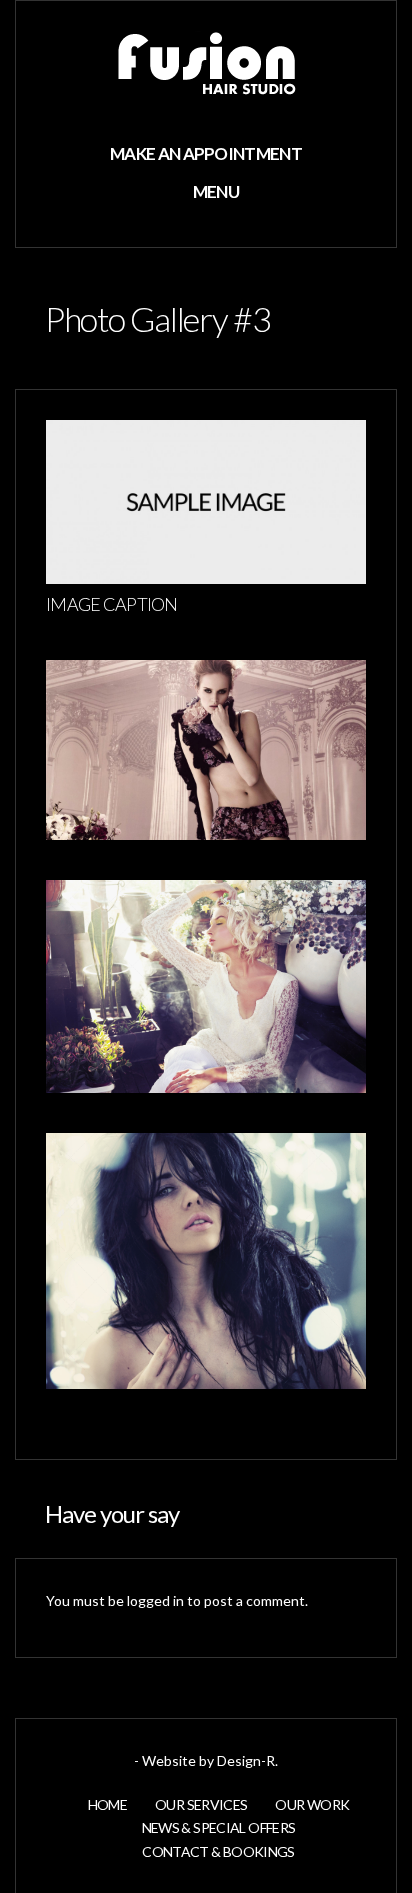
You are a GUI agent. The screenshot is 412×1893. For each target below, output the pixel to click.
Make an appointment (206, 153)
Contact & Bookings (218, 1851)
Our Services (201, 1804)
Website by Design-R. (210, 1760)
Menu (214, 191)
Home (107, 1804)
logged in (155, 1600)
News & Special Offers (219, 1827)
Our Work (312, 1804)
